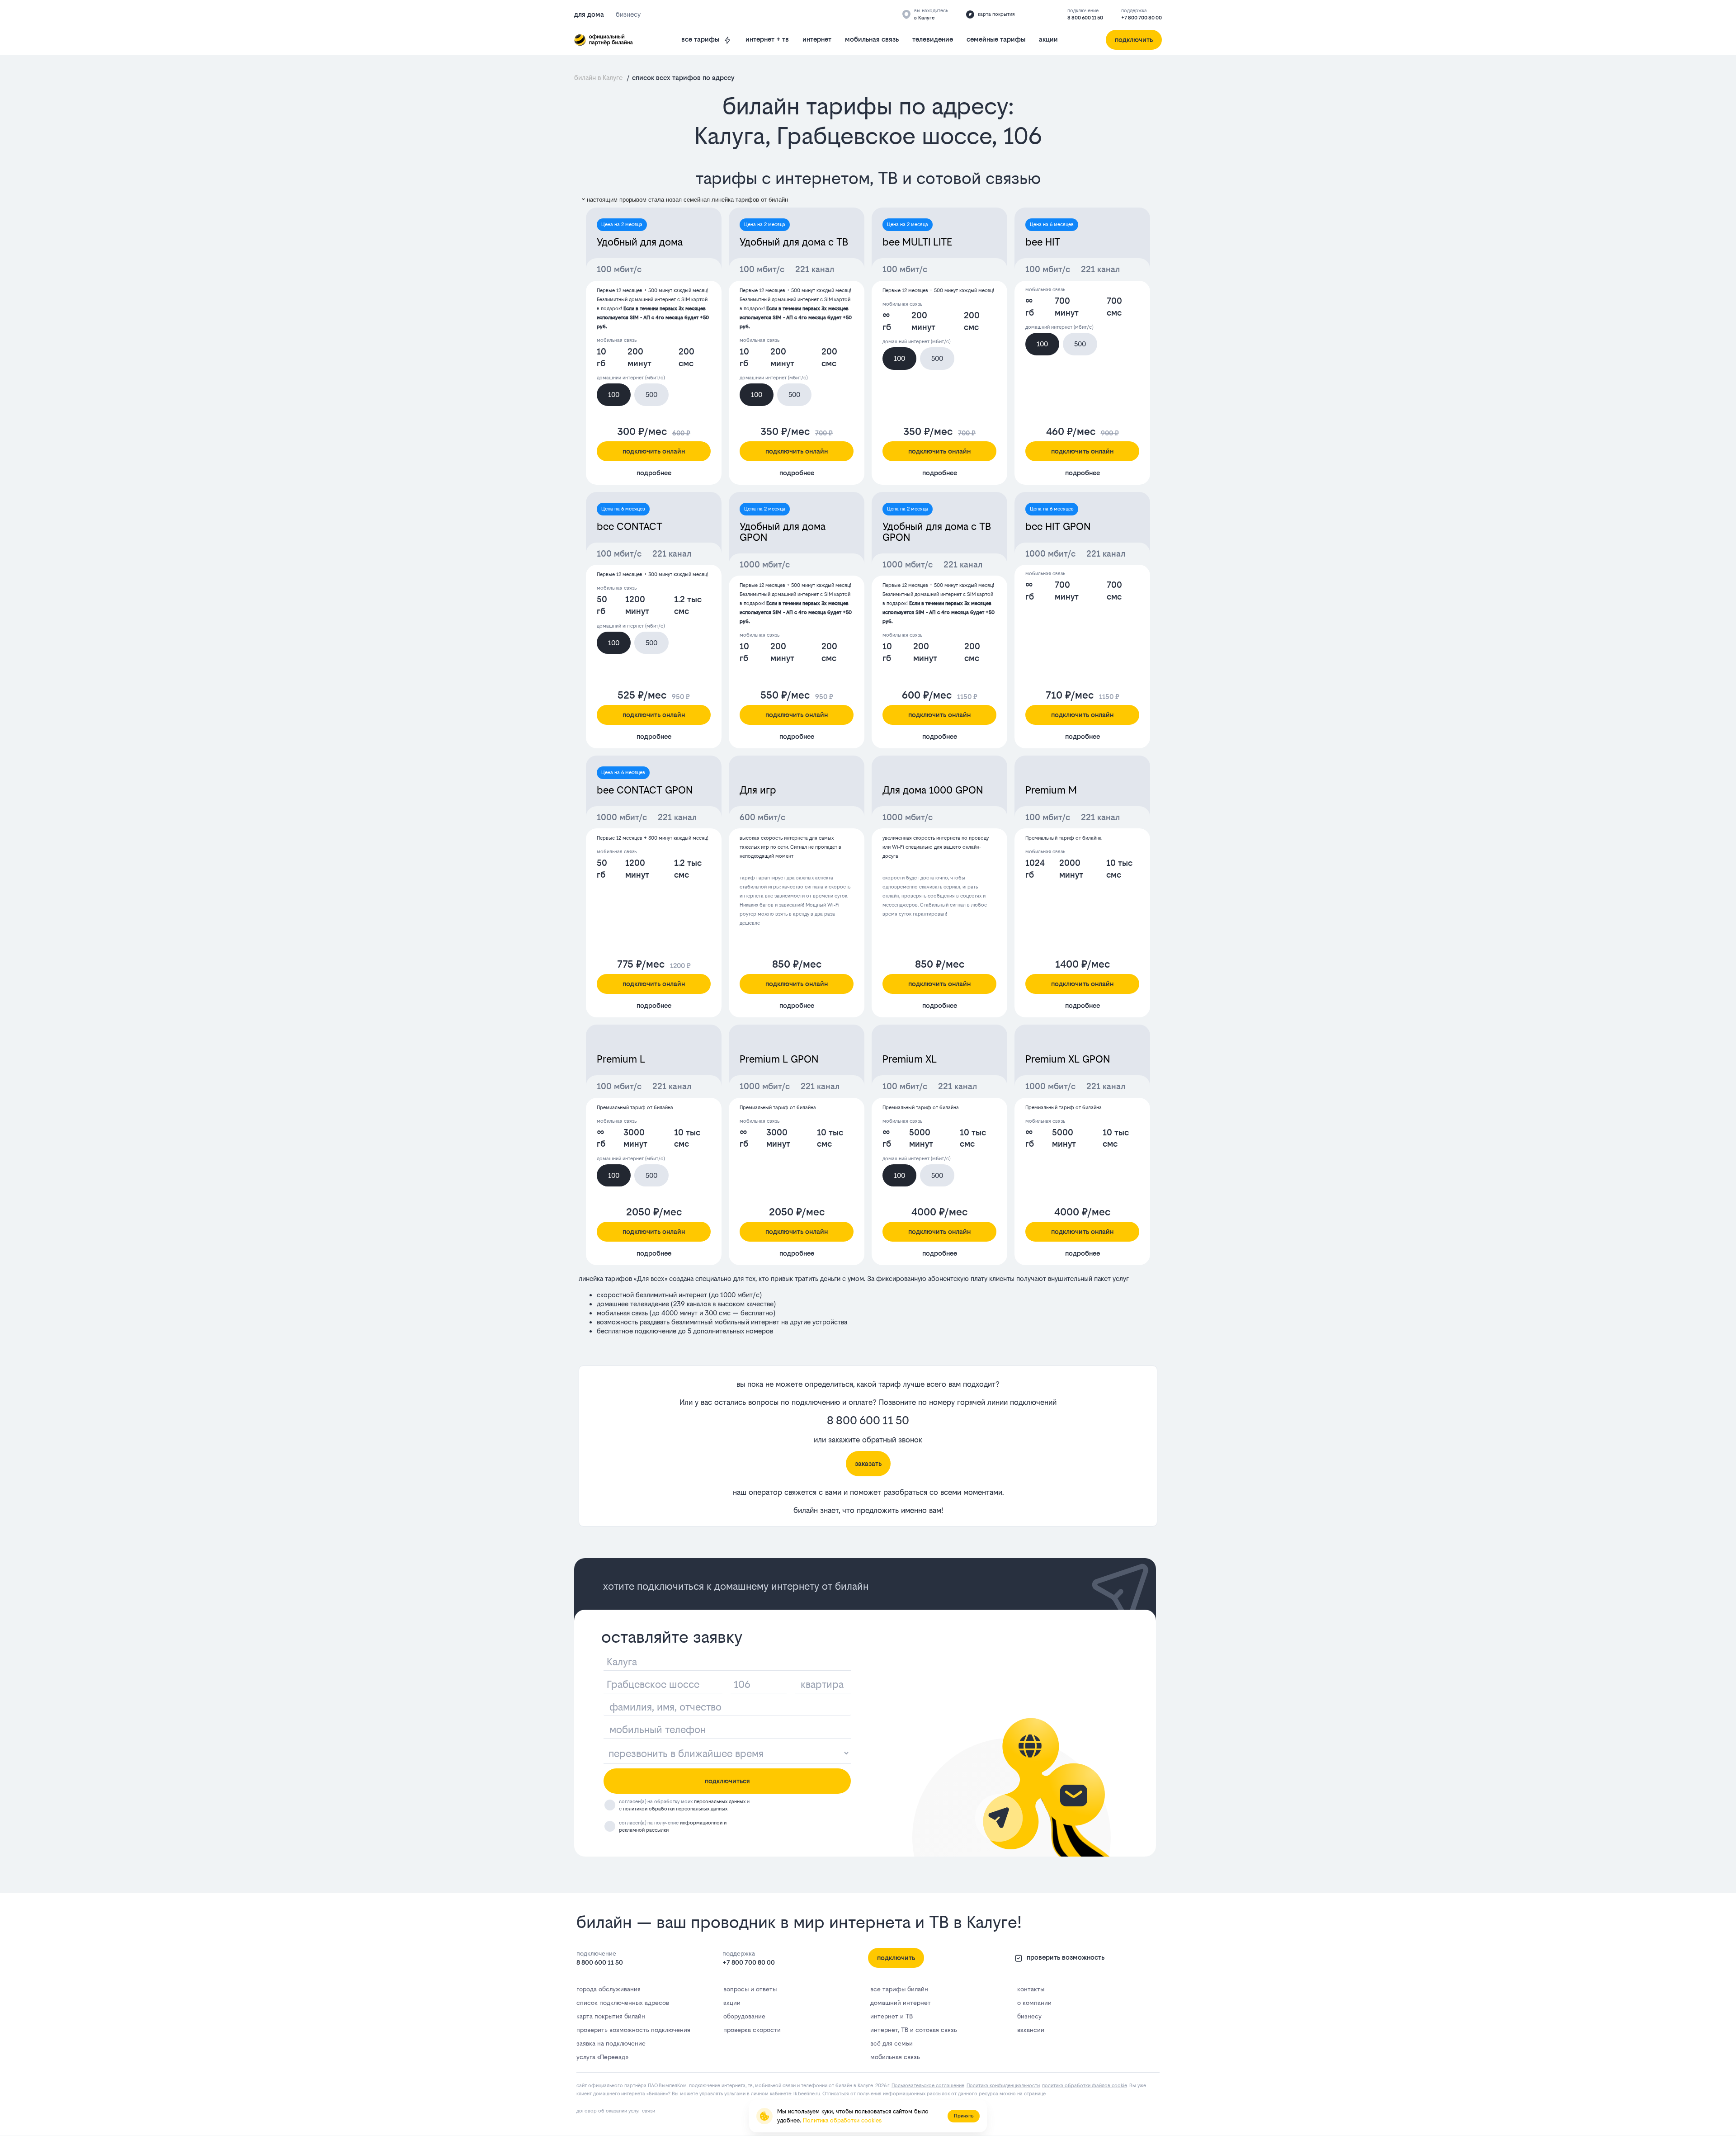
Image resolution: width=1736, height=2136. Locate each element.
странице (1035, 2094)
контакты (1031, 1989)
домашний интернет (901, 2003)
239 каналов (692, 1304)
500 (651, 395)
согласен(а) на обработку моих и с (684, 1805)
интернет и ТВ (892, 2016)
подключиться (727, 1781)
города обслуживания (609, 1989)
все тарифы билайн (899, 1989)
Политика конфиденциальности (1003, 2086)
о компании (1034, 2003)
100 (614, 395)
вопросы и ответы (750, 1989)
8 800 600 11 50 (1085, 18)
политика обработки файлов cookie (1085, 2086)
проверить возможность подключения (633, 2030)
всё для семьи (892, 2043)
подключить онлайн (654, 451)
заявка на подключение (611, 2043)
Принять (964, 2116)
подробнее (654, 473)
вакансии (1031, 2030)
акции (1048, 39)
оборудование (744, 2016)
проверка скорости (752, 2030)
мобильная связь (872, 39)
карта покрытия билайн (611, 2016)
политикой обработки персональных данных (675, 1809)
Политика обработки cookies (842, 2120)
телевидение (933, 39)
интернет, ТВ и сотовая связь (914, 2030)
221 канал (815, 269)
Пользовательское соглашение (928, 2086)
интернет (817, 39)
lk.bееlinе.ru (807, 2094)
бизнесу (1029, 2016)
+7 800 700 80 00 (1142, 18)
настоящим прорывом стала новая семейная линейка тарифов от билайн (687, 200)
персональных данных (720, 1802)
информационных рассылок (916, 2094)
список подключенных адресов (623, 2003)
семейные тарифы (996, 39)
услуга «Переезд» (602, 2057)
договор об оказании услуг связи (616, 2111)
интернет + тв (767, 39)
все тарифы (700, 39)
